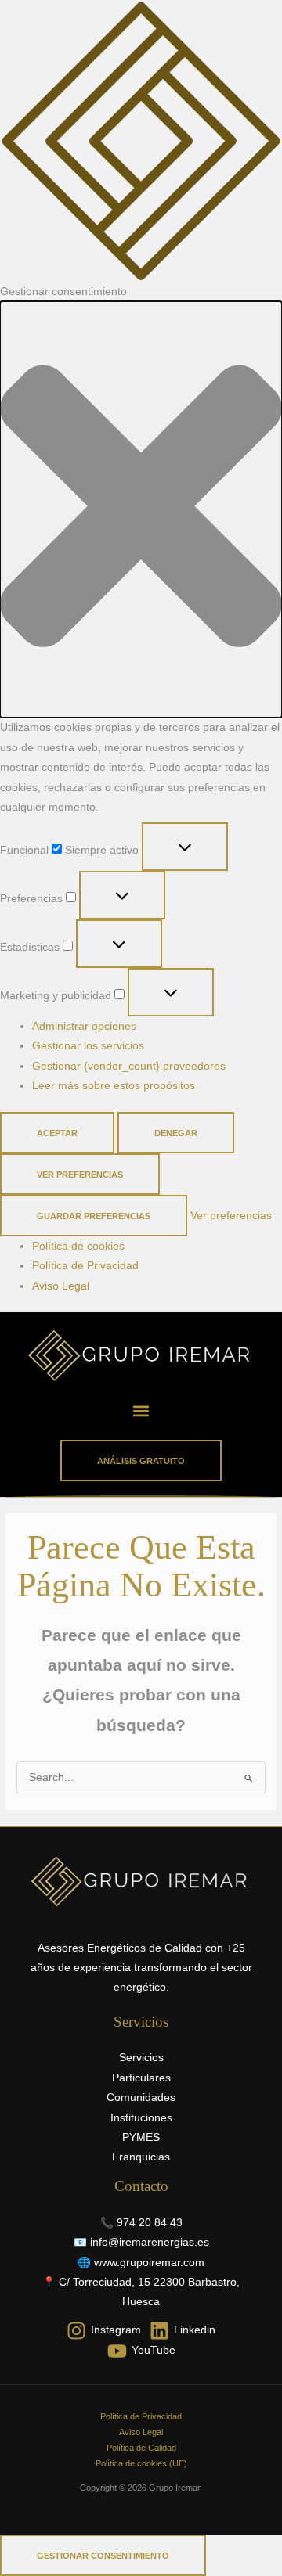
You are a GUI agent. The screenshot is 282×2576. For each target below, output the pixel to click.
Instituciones (141, 2118)
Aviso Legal (61, 1286)
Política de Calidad (141, 2448)
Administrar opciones (84, 1026)
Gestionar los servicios (88, 1046)
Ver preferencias (80, 1175)
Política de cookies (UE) (141, 2463)
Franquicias (141, 2157)
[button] (141, 509)
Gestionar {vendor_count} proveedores (129, 1066)
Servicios (141, 2058)
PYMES (141, 2137)
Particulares (141, 2078)
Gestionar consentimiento (103, 2556)
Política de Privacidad (85, 1266)
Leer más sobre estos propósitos (114, 1086)
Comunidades (141, 2097)
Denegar (176, 1133)
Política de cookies (78, 1246)
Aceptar (57, 1133)
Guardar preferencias (94, 1216)
